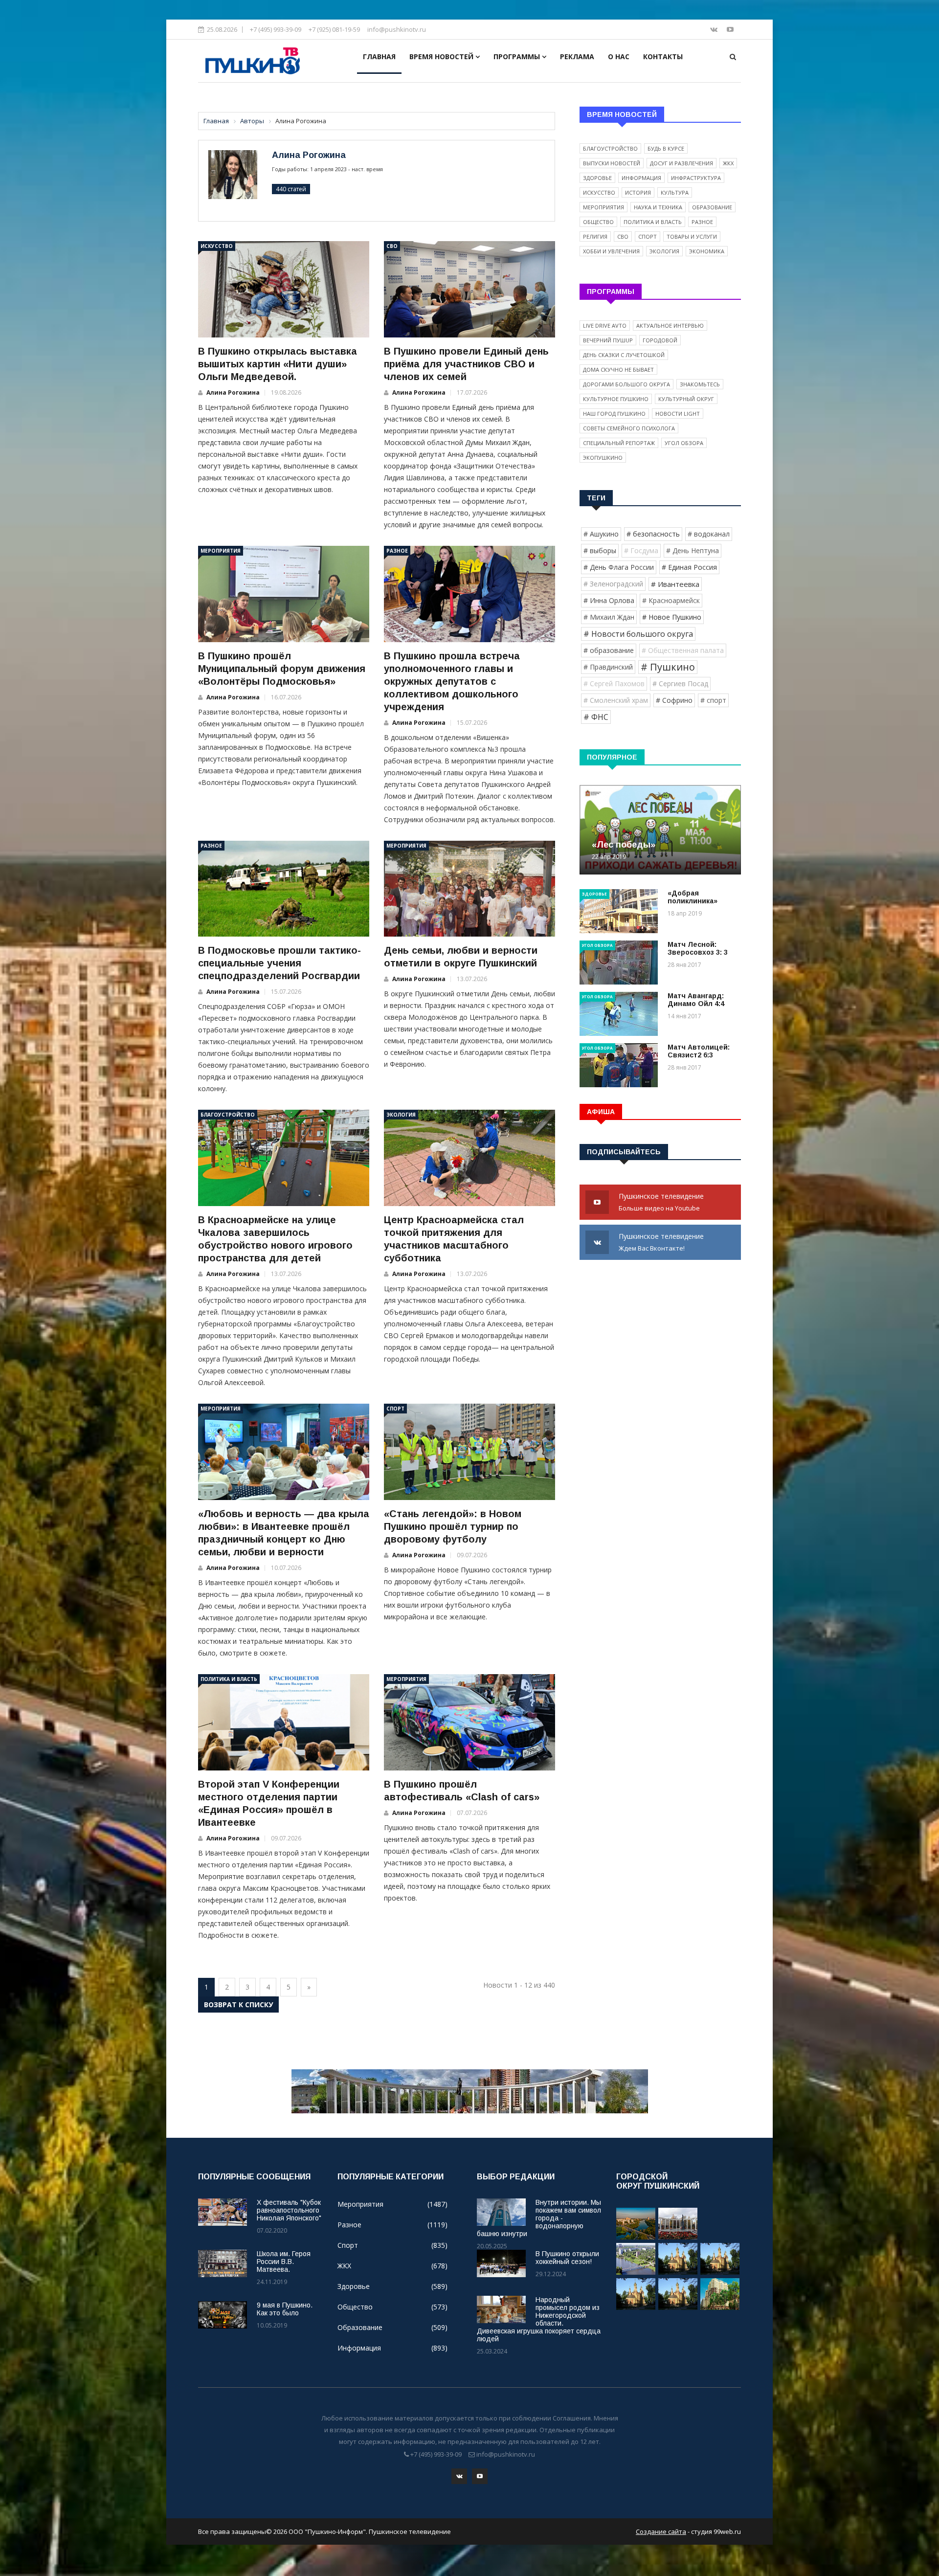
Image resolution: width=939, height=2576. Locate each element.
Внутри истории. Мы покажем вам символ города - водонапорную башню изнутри (539, 2218)
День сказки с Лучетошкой (624, 355)
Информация (641, 178)
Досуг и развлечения (682, 163)
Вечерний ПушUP (608, 340)
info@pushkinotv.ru (397, 29)
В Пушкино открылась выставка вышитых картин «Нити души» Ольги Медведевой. (278, 364)
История (638, 192)
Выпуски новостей (612, 163)
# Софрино (674, 700)
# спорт (713, 700)
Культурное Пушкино (616, 399)
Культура (675, 192)
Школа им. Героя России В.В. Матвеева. (284, 2262)
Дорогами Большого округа (626, 384)
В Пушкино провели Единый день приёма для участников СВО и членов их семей (466, 364)
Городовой (660, 340)
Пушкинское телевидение (662, 1202)
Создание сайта (661, 2531)
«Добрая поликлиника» (693, 897)
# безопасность (653, 534)
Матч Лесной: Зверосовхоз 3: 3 (698, 948)
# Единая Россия (689, 567)
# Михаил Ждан (609, 617)
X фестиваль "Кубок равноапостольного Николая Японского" (289, 2210)
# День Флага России (619, 567)
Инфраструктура (696, 178)
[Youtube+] (730, 29)
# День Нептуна (693, 550)
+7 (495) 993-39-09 (276, 29)
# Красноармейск (671, 600)
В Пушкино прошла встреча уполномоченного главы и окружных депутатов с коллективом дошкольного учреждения (452, 681)
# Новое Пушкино (672, 617)
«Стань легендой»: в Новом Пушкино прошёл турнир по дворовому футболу (453, 1526)
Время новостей (442, 56)
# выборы (600, 550)
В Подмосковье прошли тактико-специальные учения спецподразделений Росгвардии (279, 963)
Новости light (678, 414)
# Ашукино (601, 534)
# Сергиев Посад (680, 683)
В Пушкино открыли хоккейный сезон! (567, 2258)
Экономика (707, 251)
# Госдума (641, 550)
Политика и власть (229, 1679)
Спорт (395, 1409)
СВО (392, 246)
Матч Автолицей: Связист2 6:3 (699, 1051)
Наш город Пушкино (614, 414)
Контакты (663, 56)
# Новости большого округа (638, 634)
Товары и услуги (692, 236)
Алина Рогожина (309, 155)
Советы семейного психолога (629, 428)
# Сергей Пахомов (614, 683)
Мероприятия (221, 551)
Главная (379, 56)
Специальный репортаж (619, 443)
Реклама (577, 56)
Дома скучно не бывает (618, 370)
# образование (609, 650)
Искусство (217, 246)
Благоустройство (228, 1115)
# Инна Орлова (609, 600)
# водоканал (709, 534)
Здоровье (597, 178)
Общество (598, 222)
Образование (712, 207)
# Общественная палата (683, 650)
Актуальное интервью (670, 325)
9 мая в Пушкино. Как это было (285, 2309)
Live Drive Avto (605, 325)
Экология (401, 1115)
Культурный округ (686, 399)
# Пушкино (668, 667)
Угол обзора (684, 443)
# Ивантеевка (675, 584)
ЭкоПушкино (603, 458)
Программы (518, 56)
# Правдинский (608, 667)
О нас (619, 56)
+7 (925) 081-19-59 (334, 29)
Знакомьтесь (700, 384)
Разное (397, 551)
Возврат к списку (238, 2005)
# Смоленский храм (616, 700)
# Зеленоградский (613, 584)
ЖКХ (728, 163)
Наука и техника (658, 207)
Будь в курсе (666, 148)
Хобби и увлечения (611, 251)
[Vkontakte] (715, 29)
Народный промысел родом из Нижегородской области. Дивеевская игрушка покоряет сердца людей (539, 2319)
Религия (595, 236)
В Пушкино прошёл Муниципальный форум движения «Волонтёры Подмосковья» (282, 669)
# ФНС (596, 717)
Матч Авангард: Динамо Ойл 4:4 (696, 1000)
